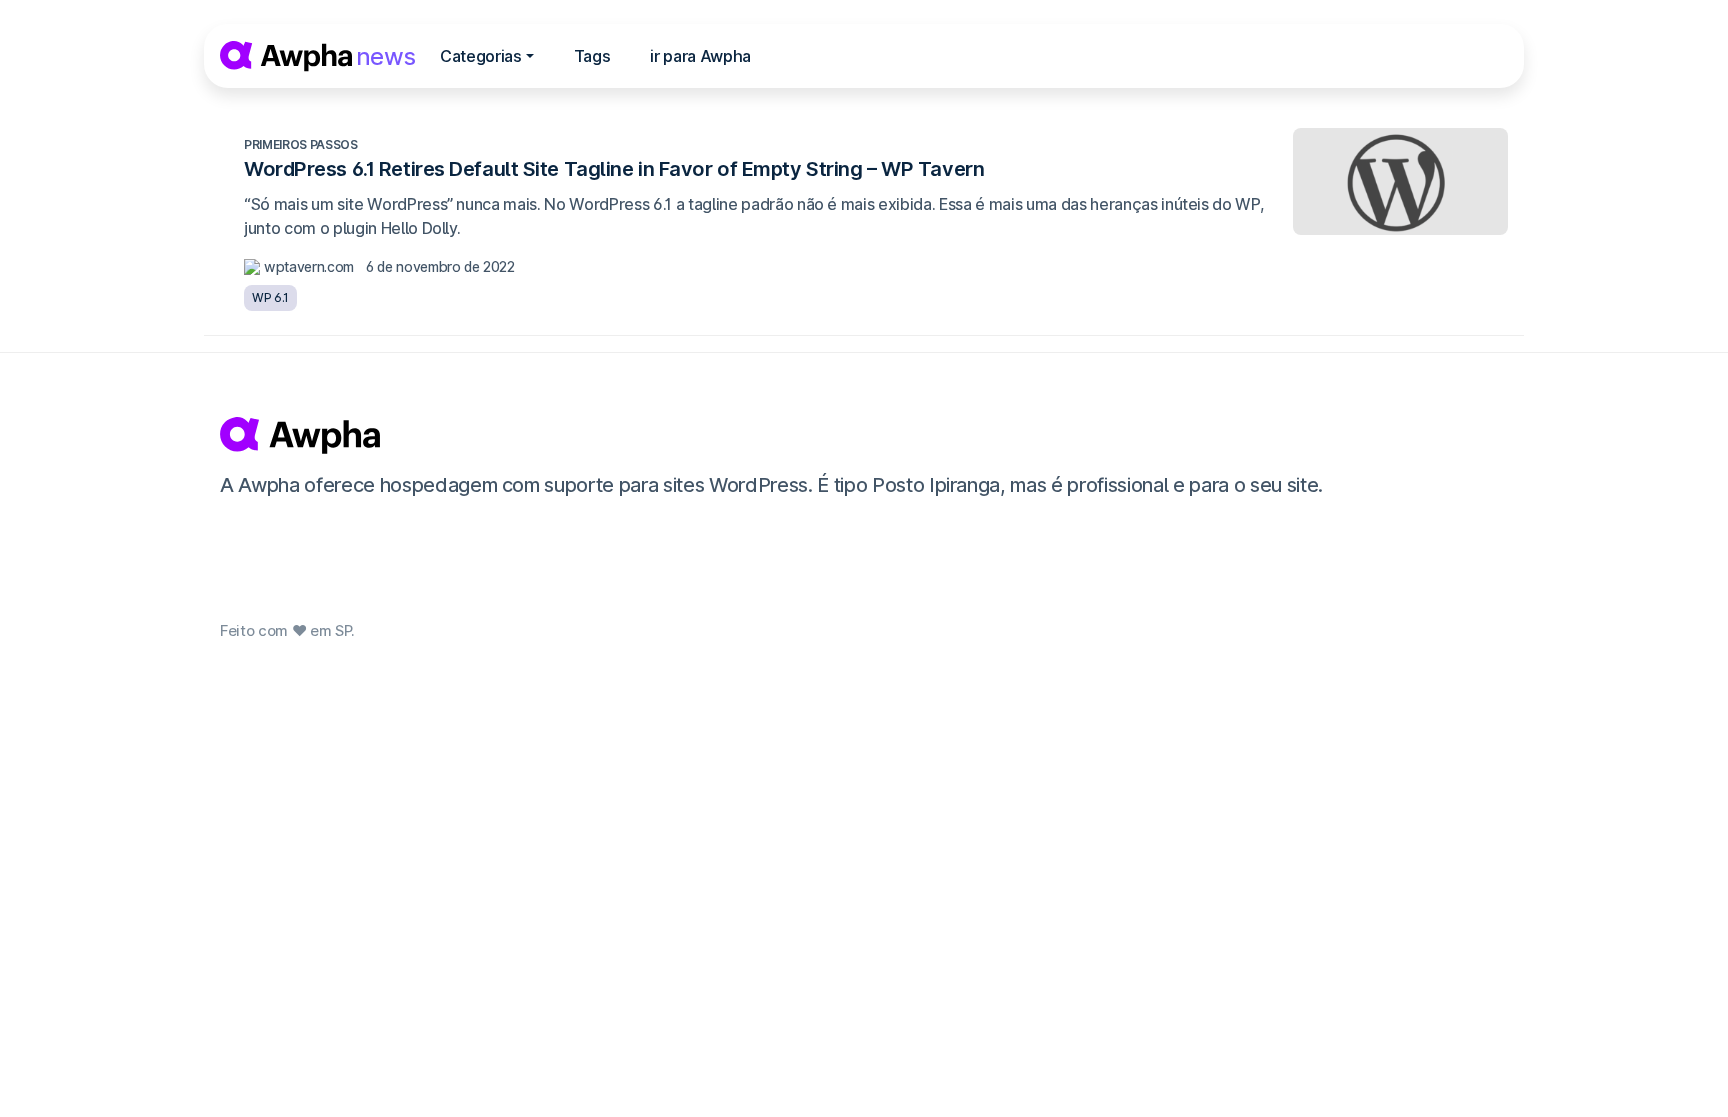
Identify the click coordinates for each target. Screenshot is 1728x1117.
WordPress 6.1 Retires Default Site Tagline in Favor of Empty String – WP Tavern (614, 169)
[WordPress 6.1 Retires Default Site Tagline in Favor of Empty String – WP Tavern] (1400, 181)
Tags (592, 56)
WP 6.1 (270, 297)
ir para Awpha (700, 56)
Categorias (481, 56)
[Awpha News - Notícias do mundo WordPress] (861, 435)
